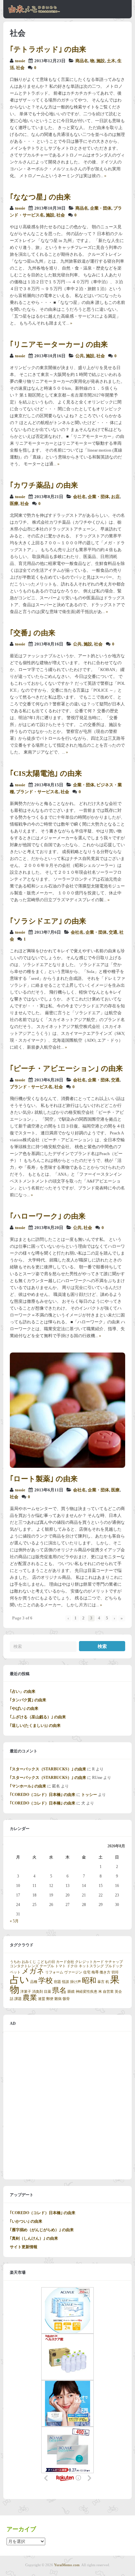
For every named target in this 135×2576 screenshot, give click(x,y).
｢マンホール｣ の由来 (28, 1786)
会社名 (79, 497)
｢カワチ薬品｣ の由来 (44, 485)
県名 (59, 1990)
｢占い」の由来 (23, 1691)
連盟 (42, 1999)
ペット (15, 1972)
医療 (14, 504)
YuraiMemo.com (67, 2565)
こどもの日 (46, 1962)
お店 (115, 497)
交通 (113, 932)
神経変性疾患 (87, 1992)
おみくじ (29, 1962)
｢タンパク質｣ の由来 (28, 1700)
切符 (115, 1972)
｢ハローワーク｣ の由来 (48, 1216)
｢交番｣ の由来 (33, 633)
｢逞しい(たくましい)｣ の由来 (35, 1726)
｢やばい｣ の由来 (24, 1708)
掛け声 (76, 1982)
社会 (20, 68)
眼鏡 (71, 1992)
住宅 (87, 1972)
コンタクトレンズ (24, 1966)
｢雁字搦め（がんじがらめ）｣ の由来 (42, 2230)
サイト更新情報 (24, 2247)
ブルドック (114, 1966)
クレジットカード (89, 1962)
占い (19, 1980)
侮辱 (95, 1972)
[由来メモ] (34, 12)
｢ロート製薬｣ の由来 (44, 1479)
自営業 (108, 1992)
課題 (18, 1999)
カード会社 (65, 1962)
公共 (80, 356)
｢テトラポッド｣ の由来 (48, 49)
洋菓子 (26, 1992)
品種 (34, 1982)
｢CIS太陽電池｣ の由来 (46, 773)
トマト (60, 1966)
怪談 (66, 1982)
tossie (20, 61)
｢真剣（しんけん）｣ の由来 (34, 2238)
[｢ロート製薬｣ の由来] (67, 1466)
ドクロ (72, 1966)
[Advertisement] (67, 2105)
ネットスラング (91, 1966)
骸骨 (66, 1999)
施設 (101, 61)
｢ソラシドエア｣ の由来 (48, 921)
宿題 (57, 1982)
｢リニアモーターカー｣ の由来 (59, 344)
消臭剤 (38, 1992)
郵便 (50, 1999)
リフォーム (54, 1972)
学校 (46, 1981)
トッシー (89, 1795)
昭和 (89, 1981)
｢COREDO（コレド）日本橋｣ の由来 (43, 1795)
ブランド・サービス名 (37, 792)
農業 (30, 1998)
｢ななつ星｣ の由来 (40, 197)
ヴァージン (73, 1972)
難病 (58, 1999)
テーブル (47, 1966)
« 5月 (14, 1921)
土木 (111, 61)
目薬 (48, 1992)
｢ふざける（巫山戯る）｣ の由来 (38, 1717)
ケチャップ (114, 1962)
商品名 (82, 61)
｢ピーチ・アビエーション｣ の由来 (66, 1068)
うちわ (15, 1962)
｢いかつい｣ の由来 (26, 2221)
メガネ (33, 1971)
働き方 (105, 1972)
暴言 (101, 1982)
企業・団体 (101, 208)
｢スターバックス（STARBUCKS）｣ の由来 (48, 1769)
